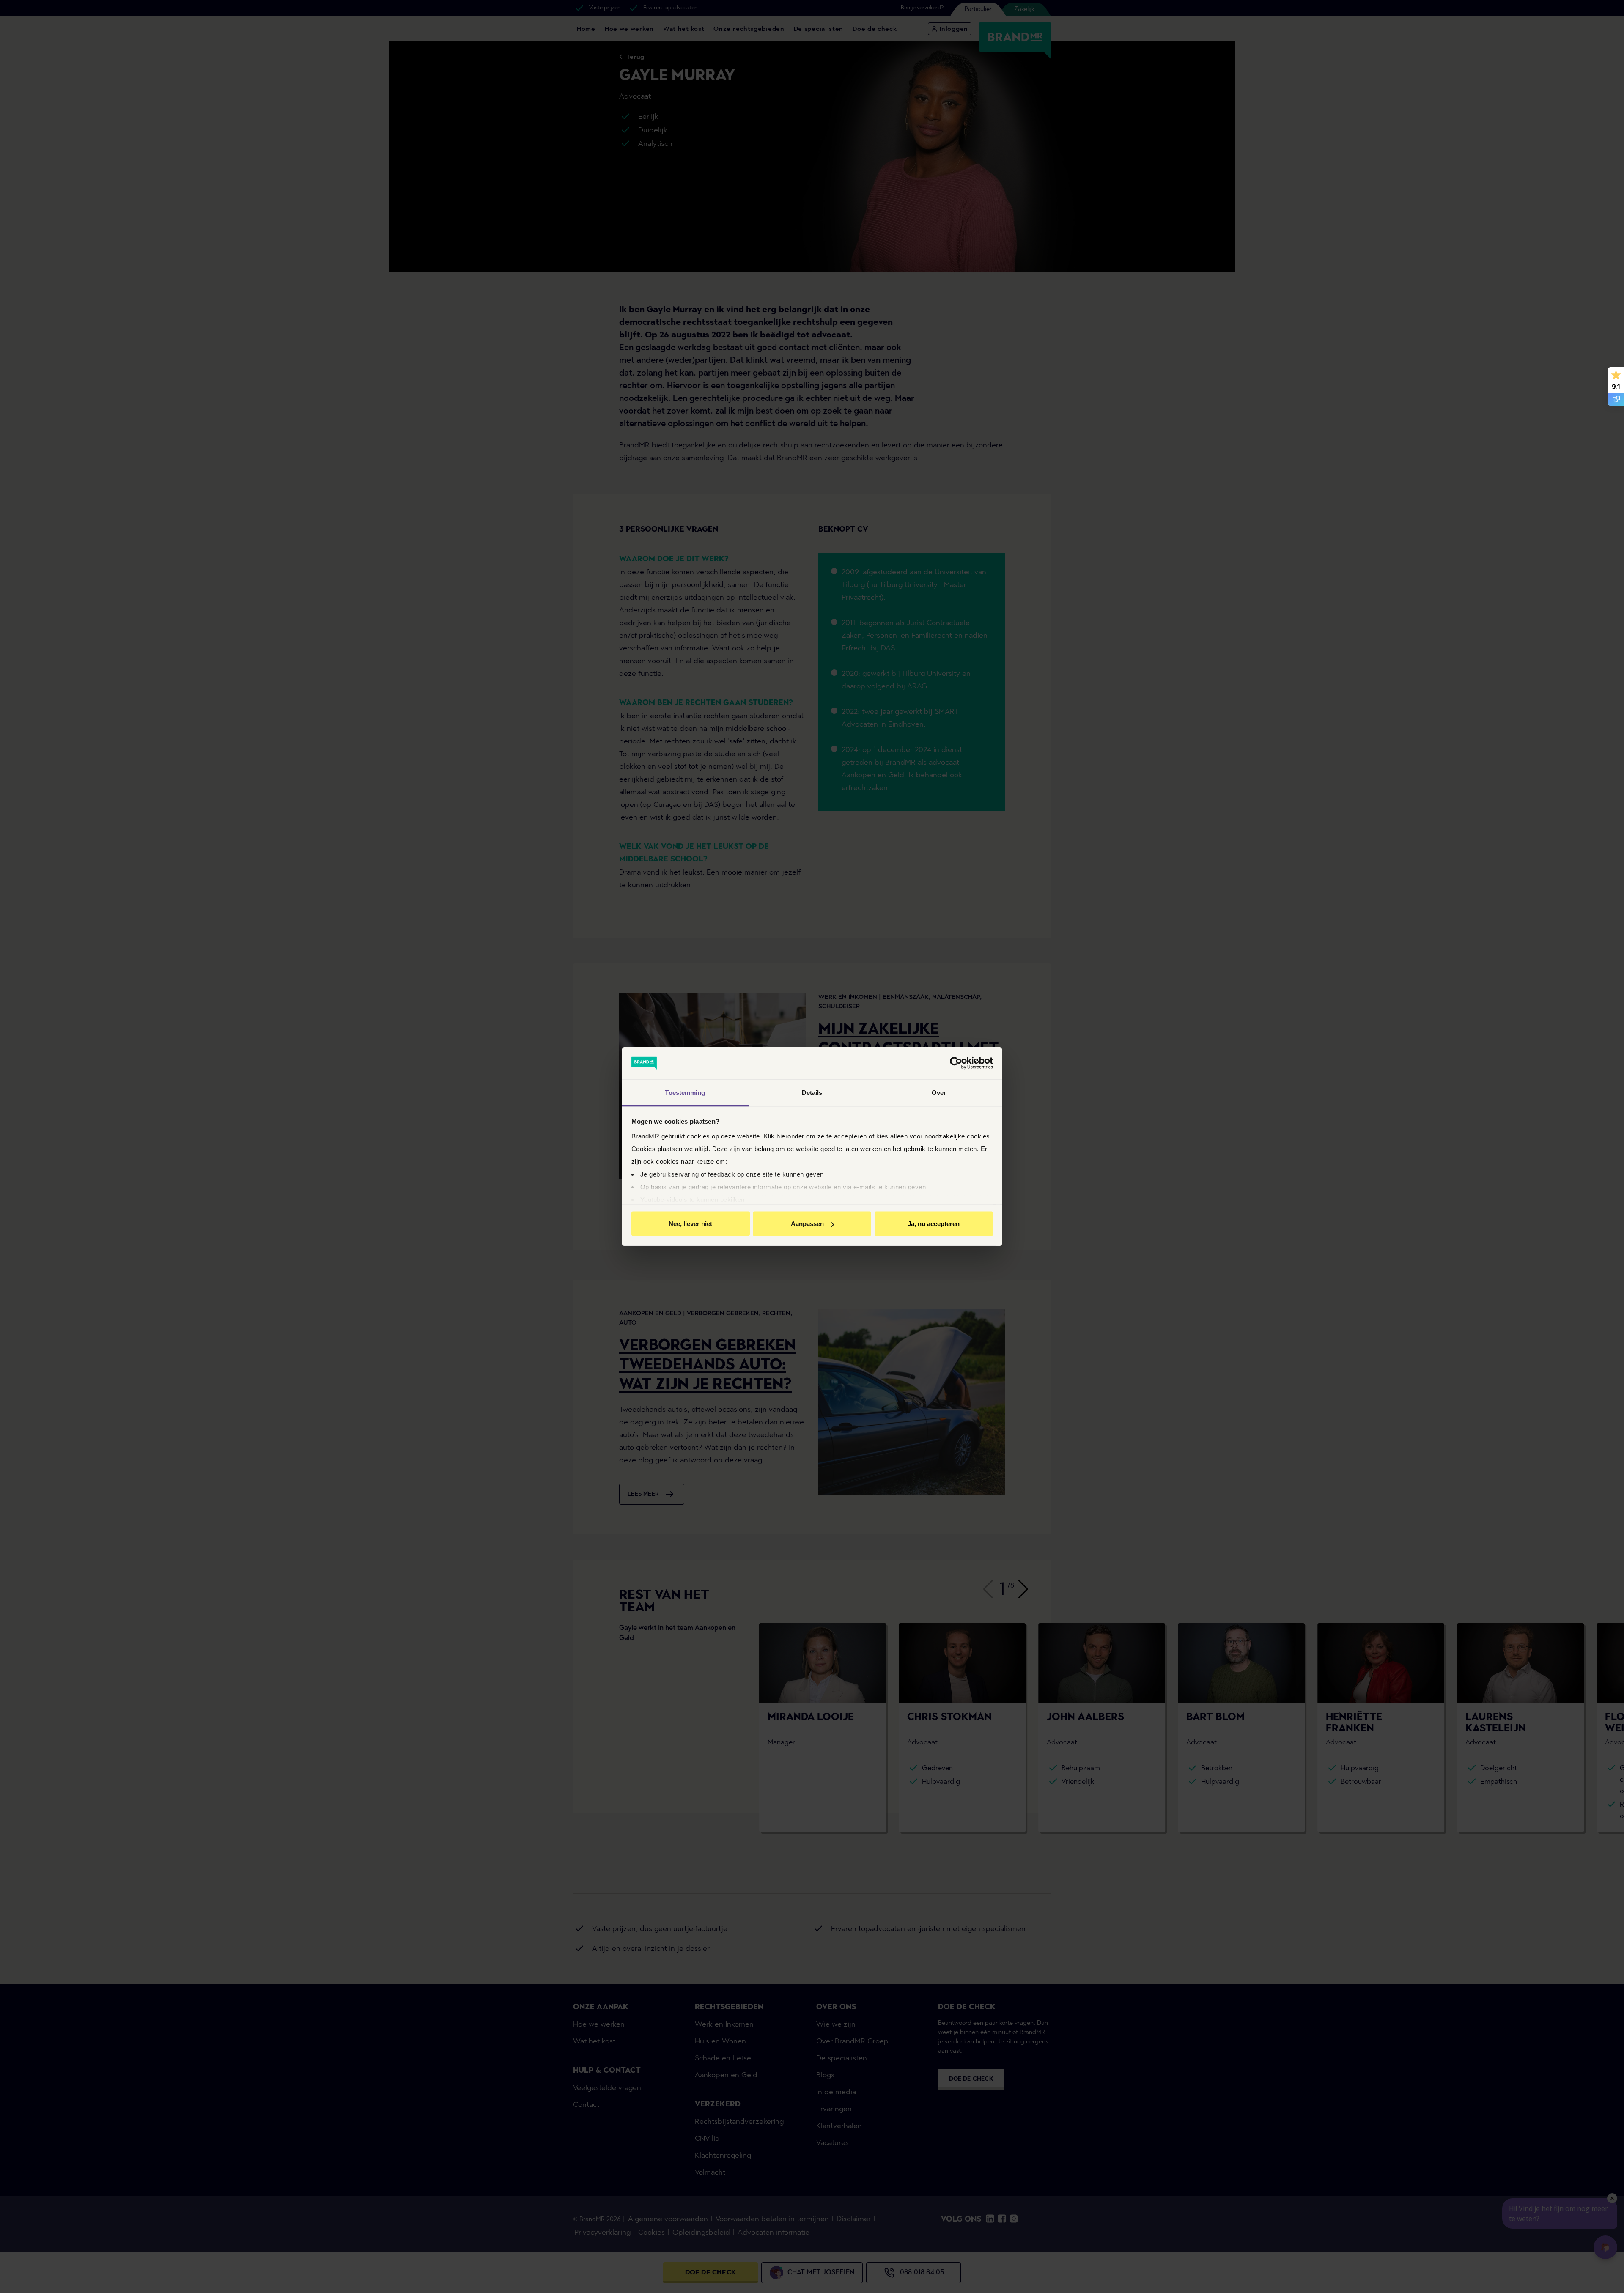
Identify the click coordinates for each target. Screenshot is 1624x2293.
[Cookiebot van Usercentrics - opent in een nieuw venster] (956, 1063)
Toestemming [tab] (685, 1092)
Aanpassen (807, 1224)
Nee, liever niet (690, 1224)
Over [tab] (939, 1092)
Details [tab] (812, 1092)
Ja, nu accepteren (934, 1224)
